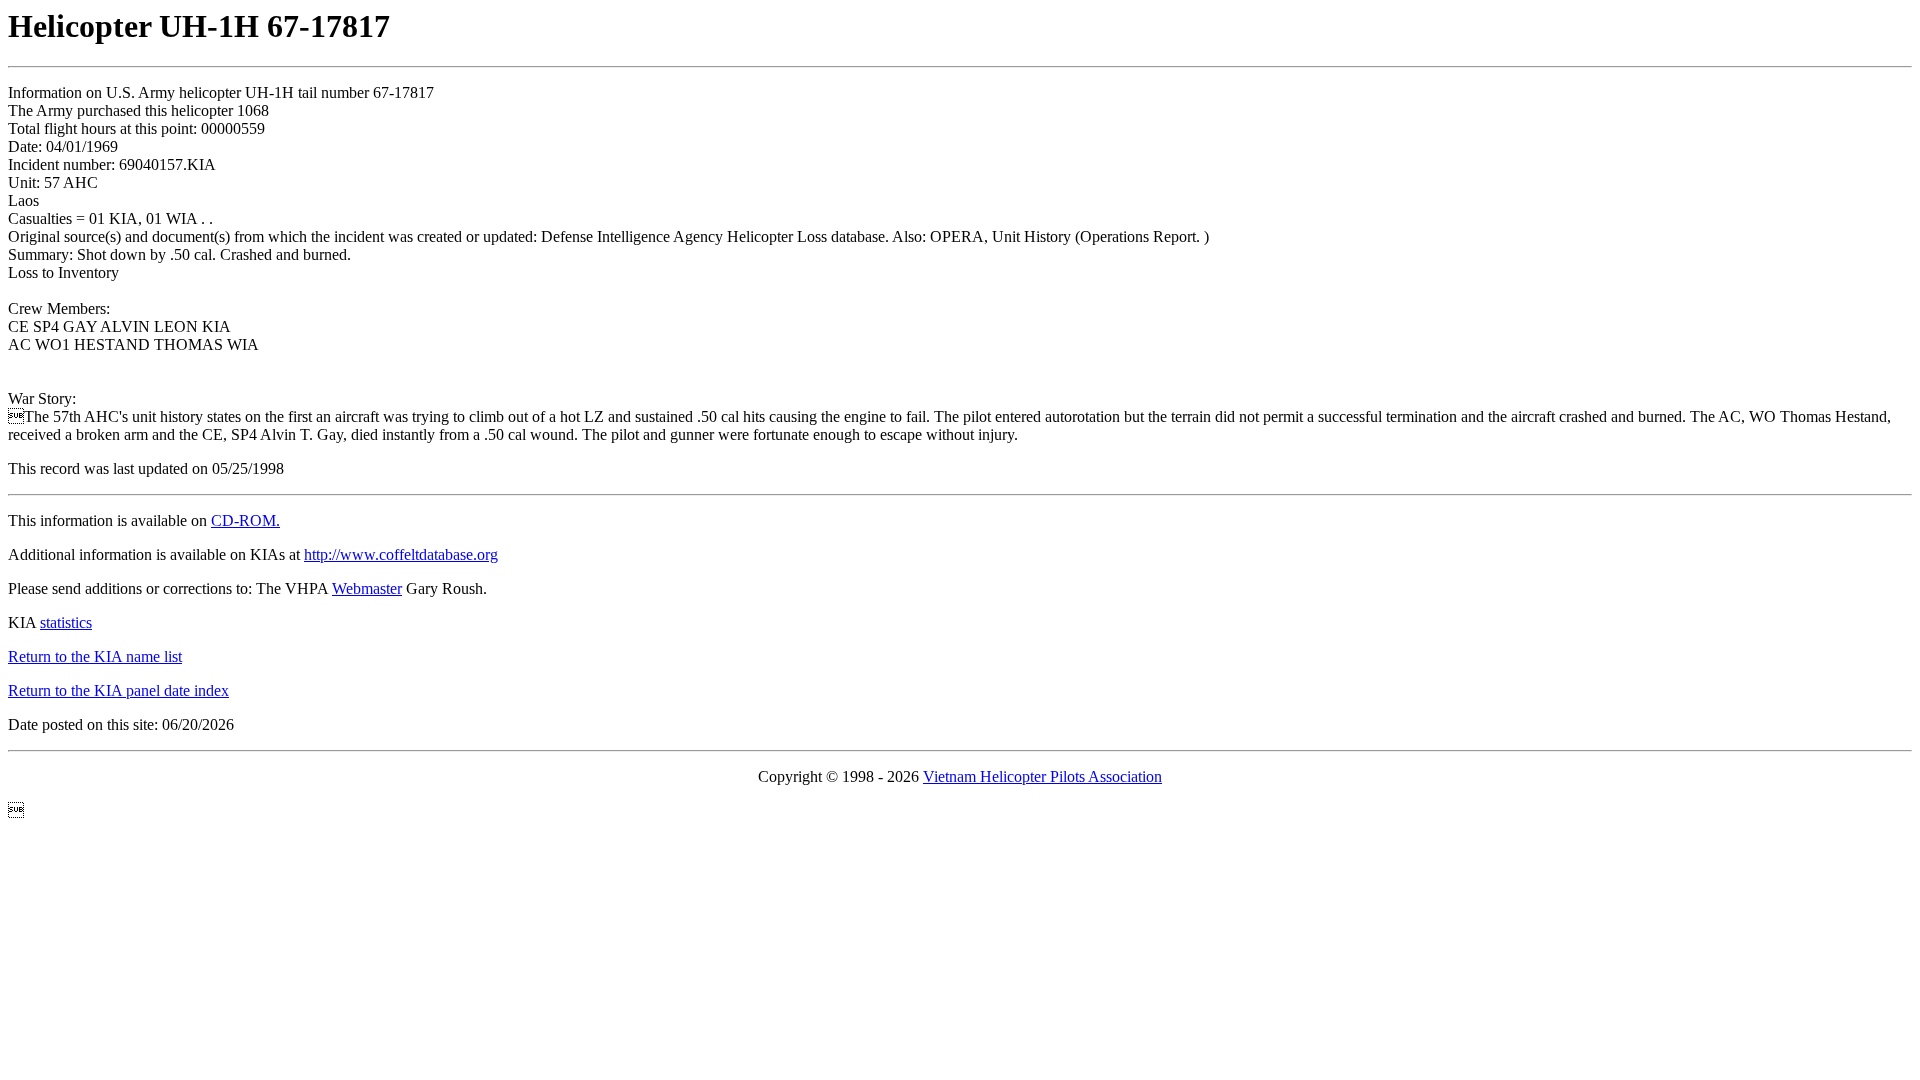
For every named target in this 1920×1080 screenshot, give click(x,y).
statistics (66, 622)
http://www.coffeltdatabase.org (401, 554)
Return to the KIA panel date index (118, 690)
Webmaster (367, 588)
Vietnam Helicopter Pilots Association (1042, 776)
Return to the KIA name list (95, 656)
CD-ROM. (245, 520)
